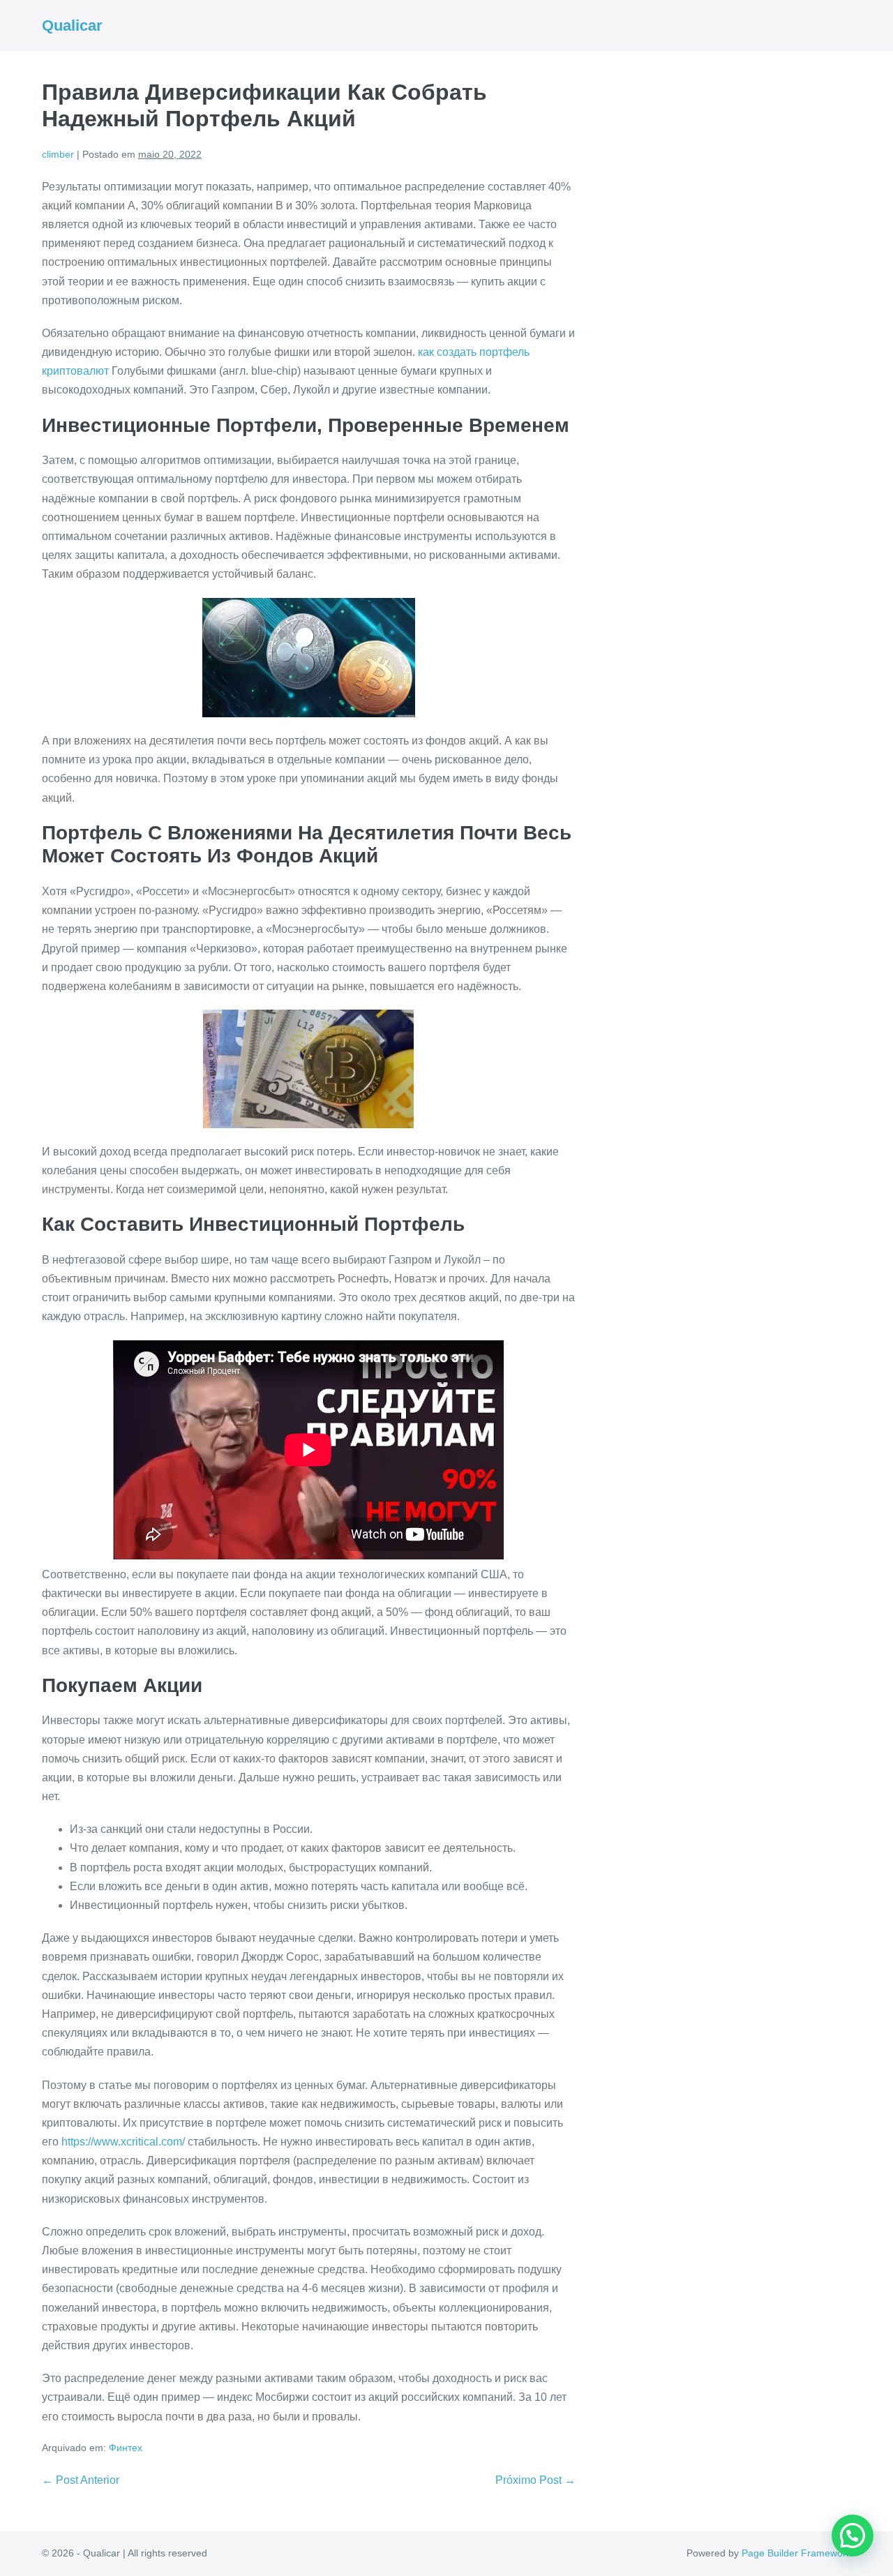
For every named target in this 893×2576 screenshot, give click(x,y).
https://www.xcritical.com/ (123, 2142)
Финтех (126, 2448)
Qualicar (72, 25)
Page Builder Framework (796, 2553)
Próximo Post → (535, 2480)
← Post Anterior (81, 2480)
